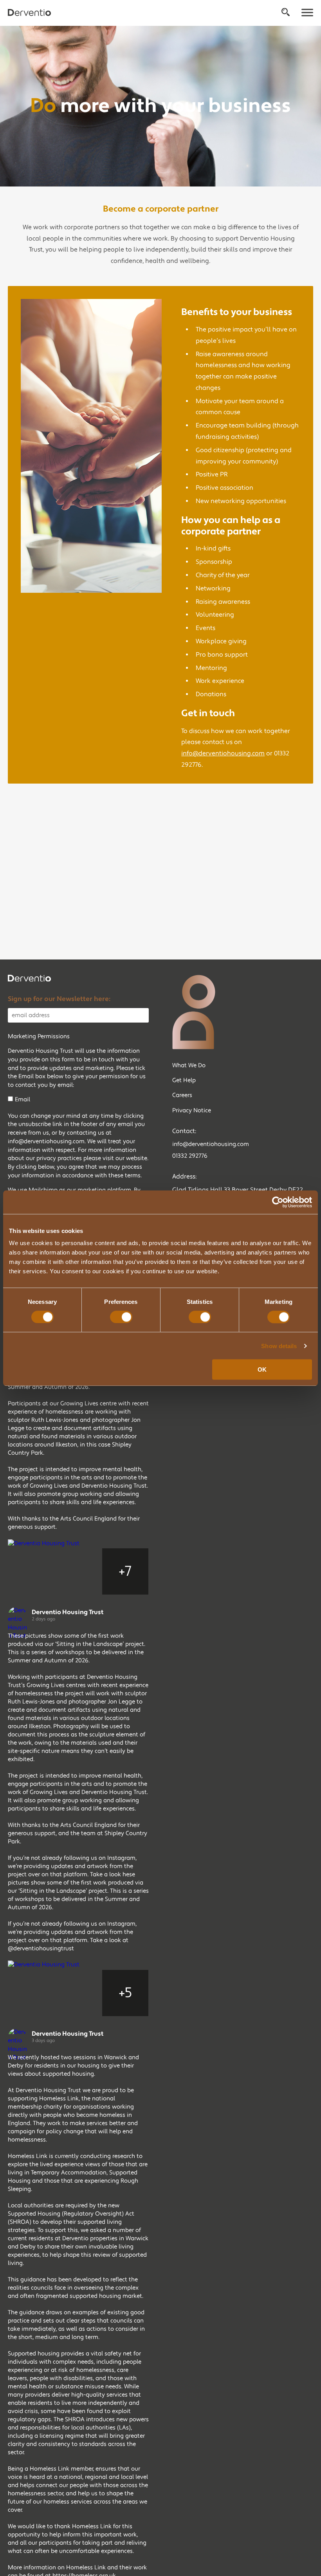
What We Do (189, 1065)
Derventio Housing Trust (68, 1612)
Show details (279, 1346)
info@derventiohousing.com (223, 753)
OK (262, 1369)
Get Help (184, 1080)
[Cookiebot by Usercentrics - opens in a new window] (278, 1202)
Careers (182, 1095)
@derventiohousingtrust (41, 1949)
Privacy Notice (192, 1111)
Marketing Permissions (39, 1036)
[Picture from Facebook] (31, 1571)
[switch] (121, 1317)
